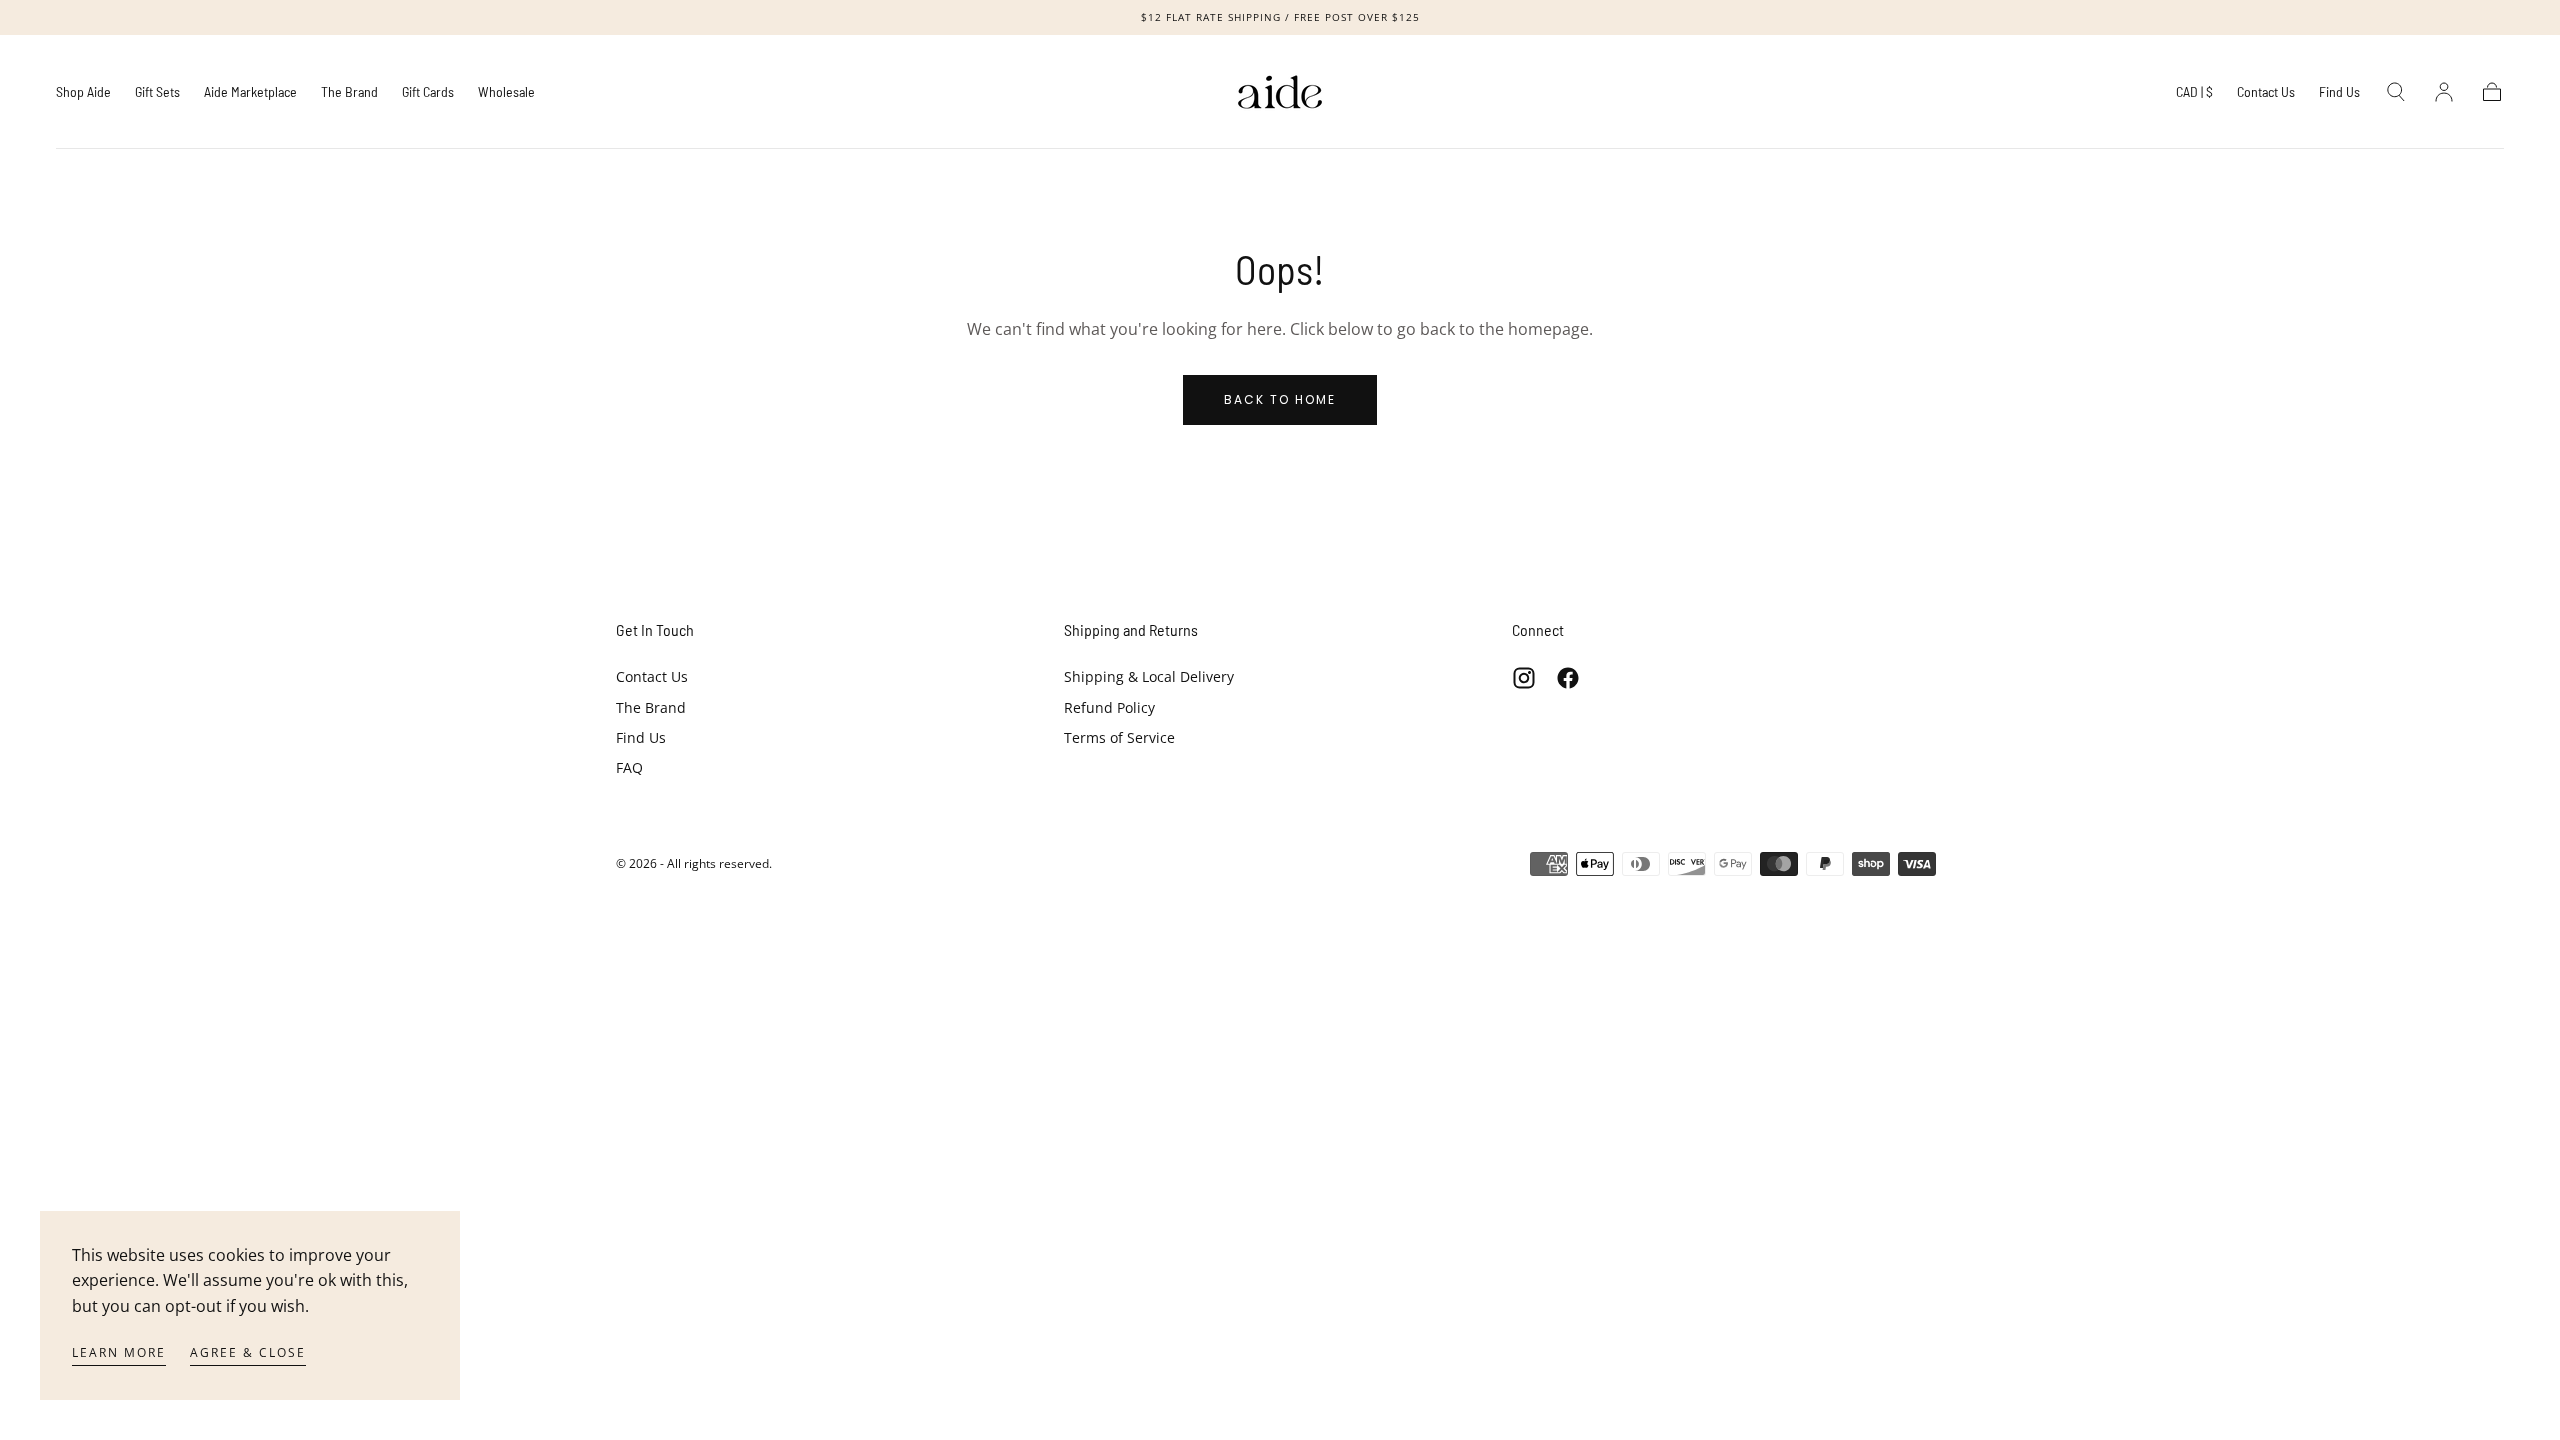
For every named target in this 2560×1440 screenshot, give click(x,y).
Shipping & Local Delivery (1149, 676)
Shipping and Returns (1131, 629)
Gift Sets (157, 92)
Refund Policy (1109, 707)
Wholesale (506, 92)
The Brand (349, 92)
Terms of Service (1119, 737)
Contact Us (2266, 92)
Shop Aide (83, 92)
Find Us (2339, 92)
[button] (2194, 95)
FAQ (629, 767)
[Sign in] (2444, 92)
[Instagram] (1524, 678)
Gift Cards (428, 92)
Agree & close (248, 1352)
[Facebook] (1568, 678)
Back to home (1280, 399)
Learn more (119, 1352)
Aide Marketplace (250, 92)
